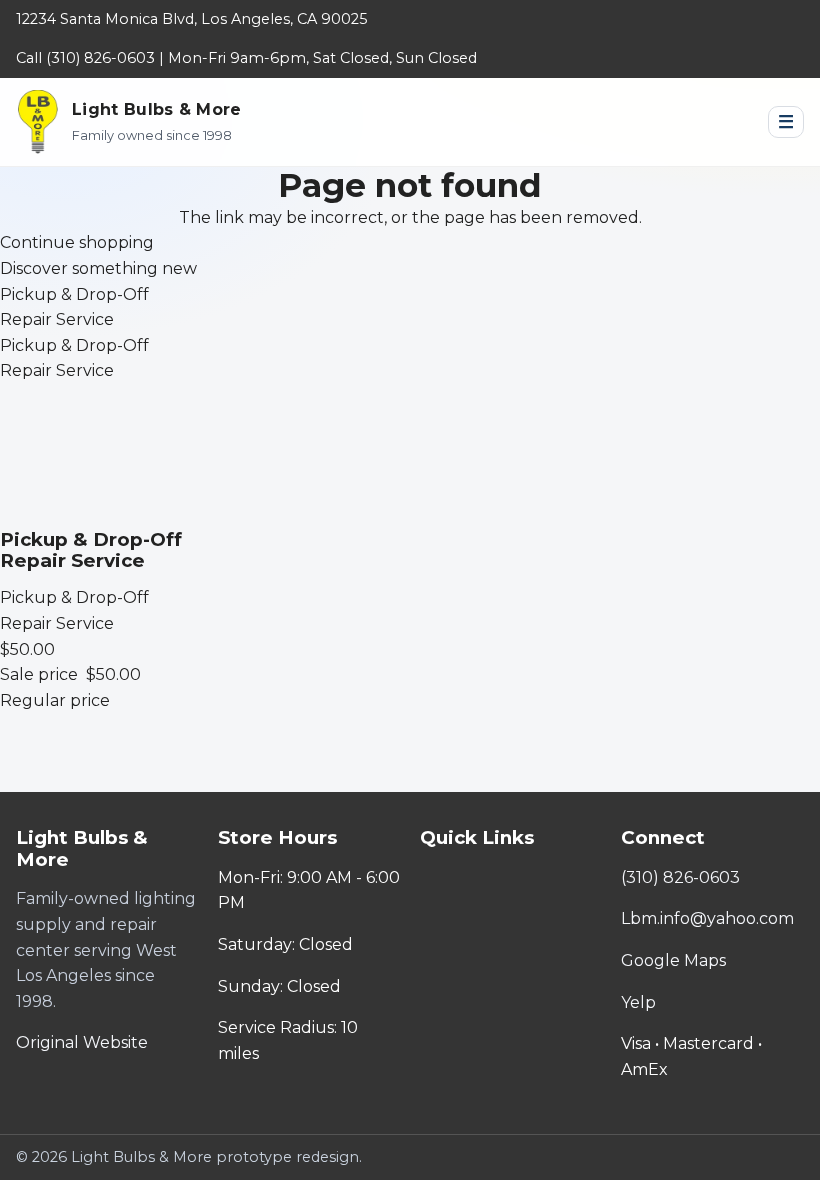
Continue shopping (77, 242)
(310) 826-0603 (680, 877)
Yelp (638, 1002)
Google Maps (673, 960)
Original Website (82, 1042)
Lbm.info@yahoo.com (707, 918)
